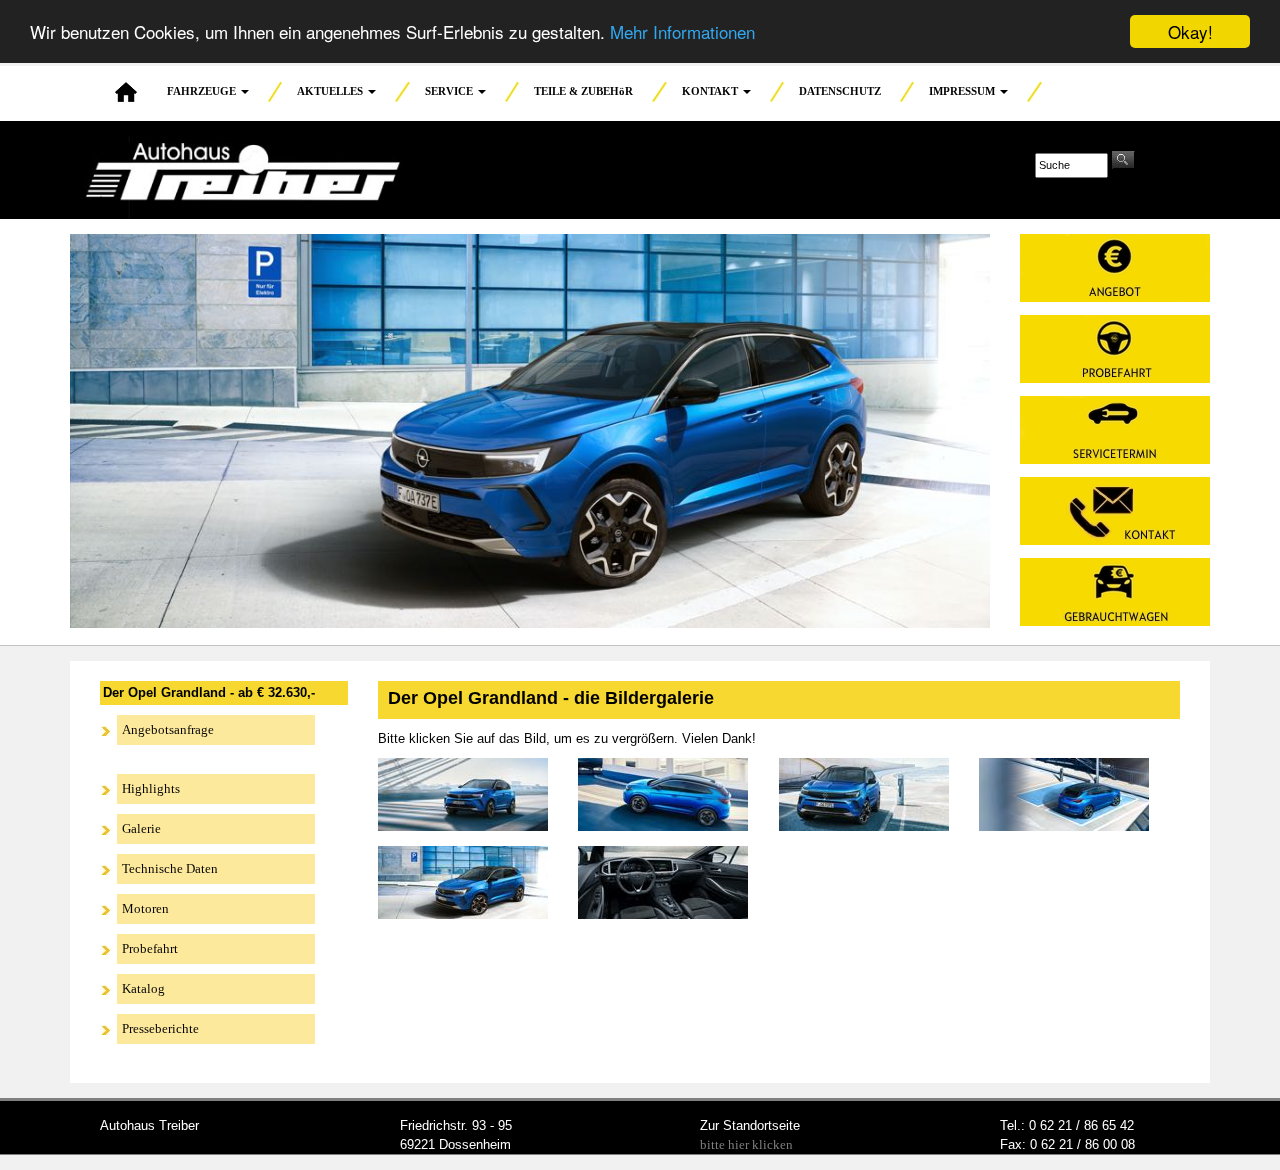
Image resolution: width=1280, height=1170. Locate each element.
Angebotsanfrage (168, 729)
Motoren (145, 908)
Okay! (1190, 31)
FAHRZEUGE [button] (203, 91)
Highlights (151, 788)
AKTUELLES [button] (331, 91)
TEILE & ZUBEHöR (583, 91)
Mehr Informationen (682, 32)
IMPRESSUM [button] (963, 91)
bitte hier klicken (746, 1144)
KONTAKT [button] (711, 91)
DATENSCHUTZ (840, 91)
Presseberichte (160, 1028)
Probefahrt (150, 948)
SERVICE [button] (450, 91)
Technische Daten (170, 868)
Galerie (141, 828)
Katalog (143, 988)
